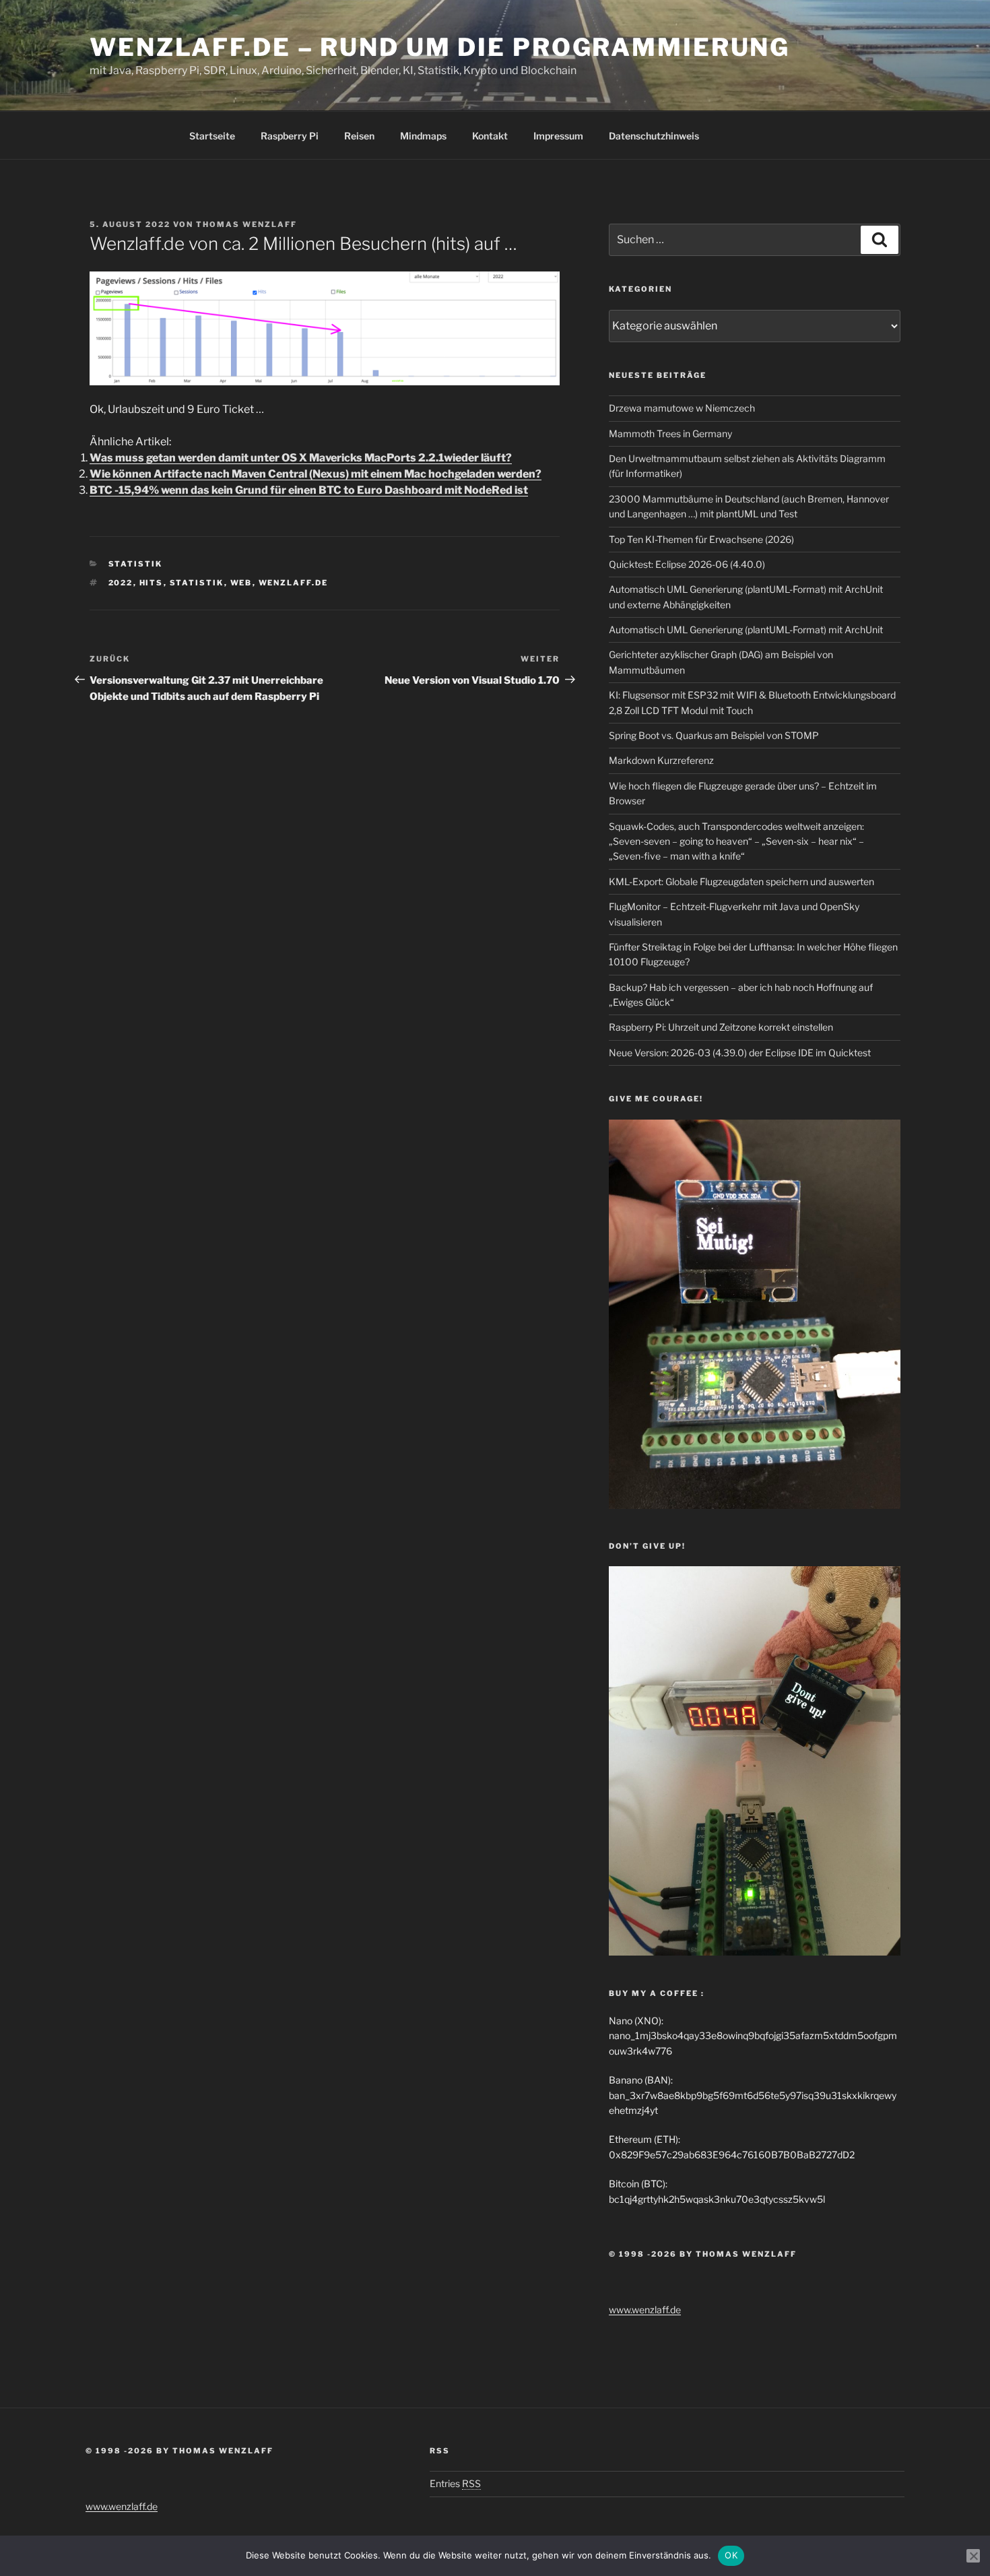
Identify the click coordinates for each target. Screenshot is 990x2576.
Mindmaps (423, 136)
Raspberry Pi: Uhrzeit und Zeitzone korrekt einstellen (721, 1027)
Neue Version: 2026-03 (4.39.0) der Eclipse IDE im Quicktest (740, 1053)
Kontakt (490, 136)
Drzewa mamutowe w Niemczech (682, 408)
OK (731, 2555)
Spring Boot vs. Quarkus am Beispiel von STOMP (714, 735)
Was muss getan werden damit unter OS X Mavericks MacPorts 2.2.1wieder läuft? (301, 458)
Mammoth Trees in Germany (670, 433)
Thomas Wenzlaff (246, 224)
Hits (152, 583)
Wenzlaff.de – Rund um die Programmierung (440, 47)
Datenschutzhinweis (654, 136)
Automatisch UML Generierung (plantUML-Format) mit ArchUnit (746, 630)
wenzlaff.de (294, 583)
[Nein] (973, 2556)
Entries (455, 2483)
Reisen (359, 136)
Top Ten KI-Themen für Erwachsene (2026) (701, 539)
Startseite (212, 136)
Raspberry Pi (290, 136)
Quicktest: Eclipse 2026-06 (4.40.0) (687, 564)
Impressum (558, 136)
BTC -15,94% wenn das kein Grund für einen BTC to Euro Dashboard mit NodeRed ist (309, 490)
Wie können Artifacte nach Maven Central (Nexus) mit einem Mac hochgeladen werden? (316, 474)
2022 (121, 583)
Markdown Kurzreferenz (661, 760)
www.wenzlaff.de (645, 2310)
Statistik (136, 564)
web (241, 583)
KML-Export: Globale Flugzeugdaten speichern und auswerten (741, 881)
